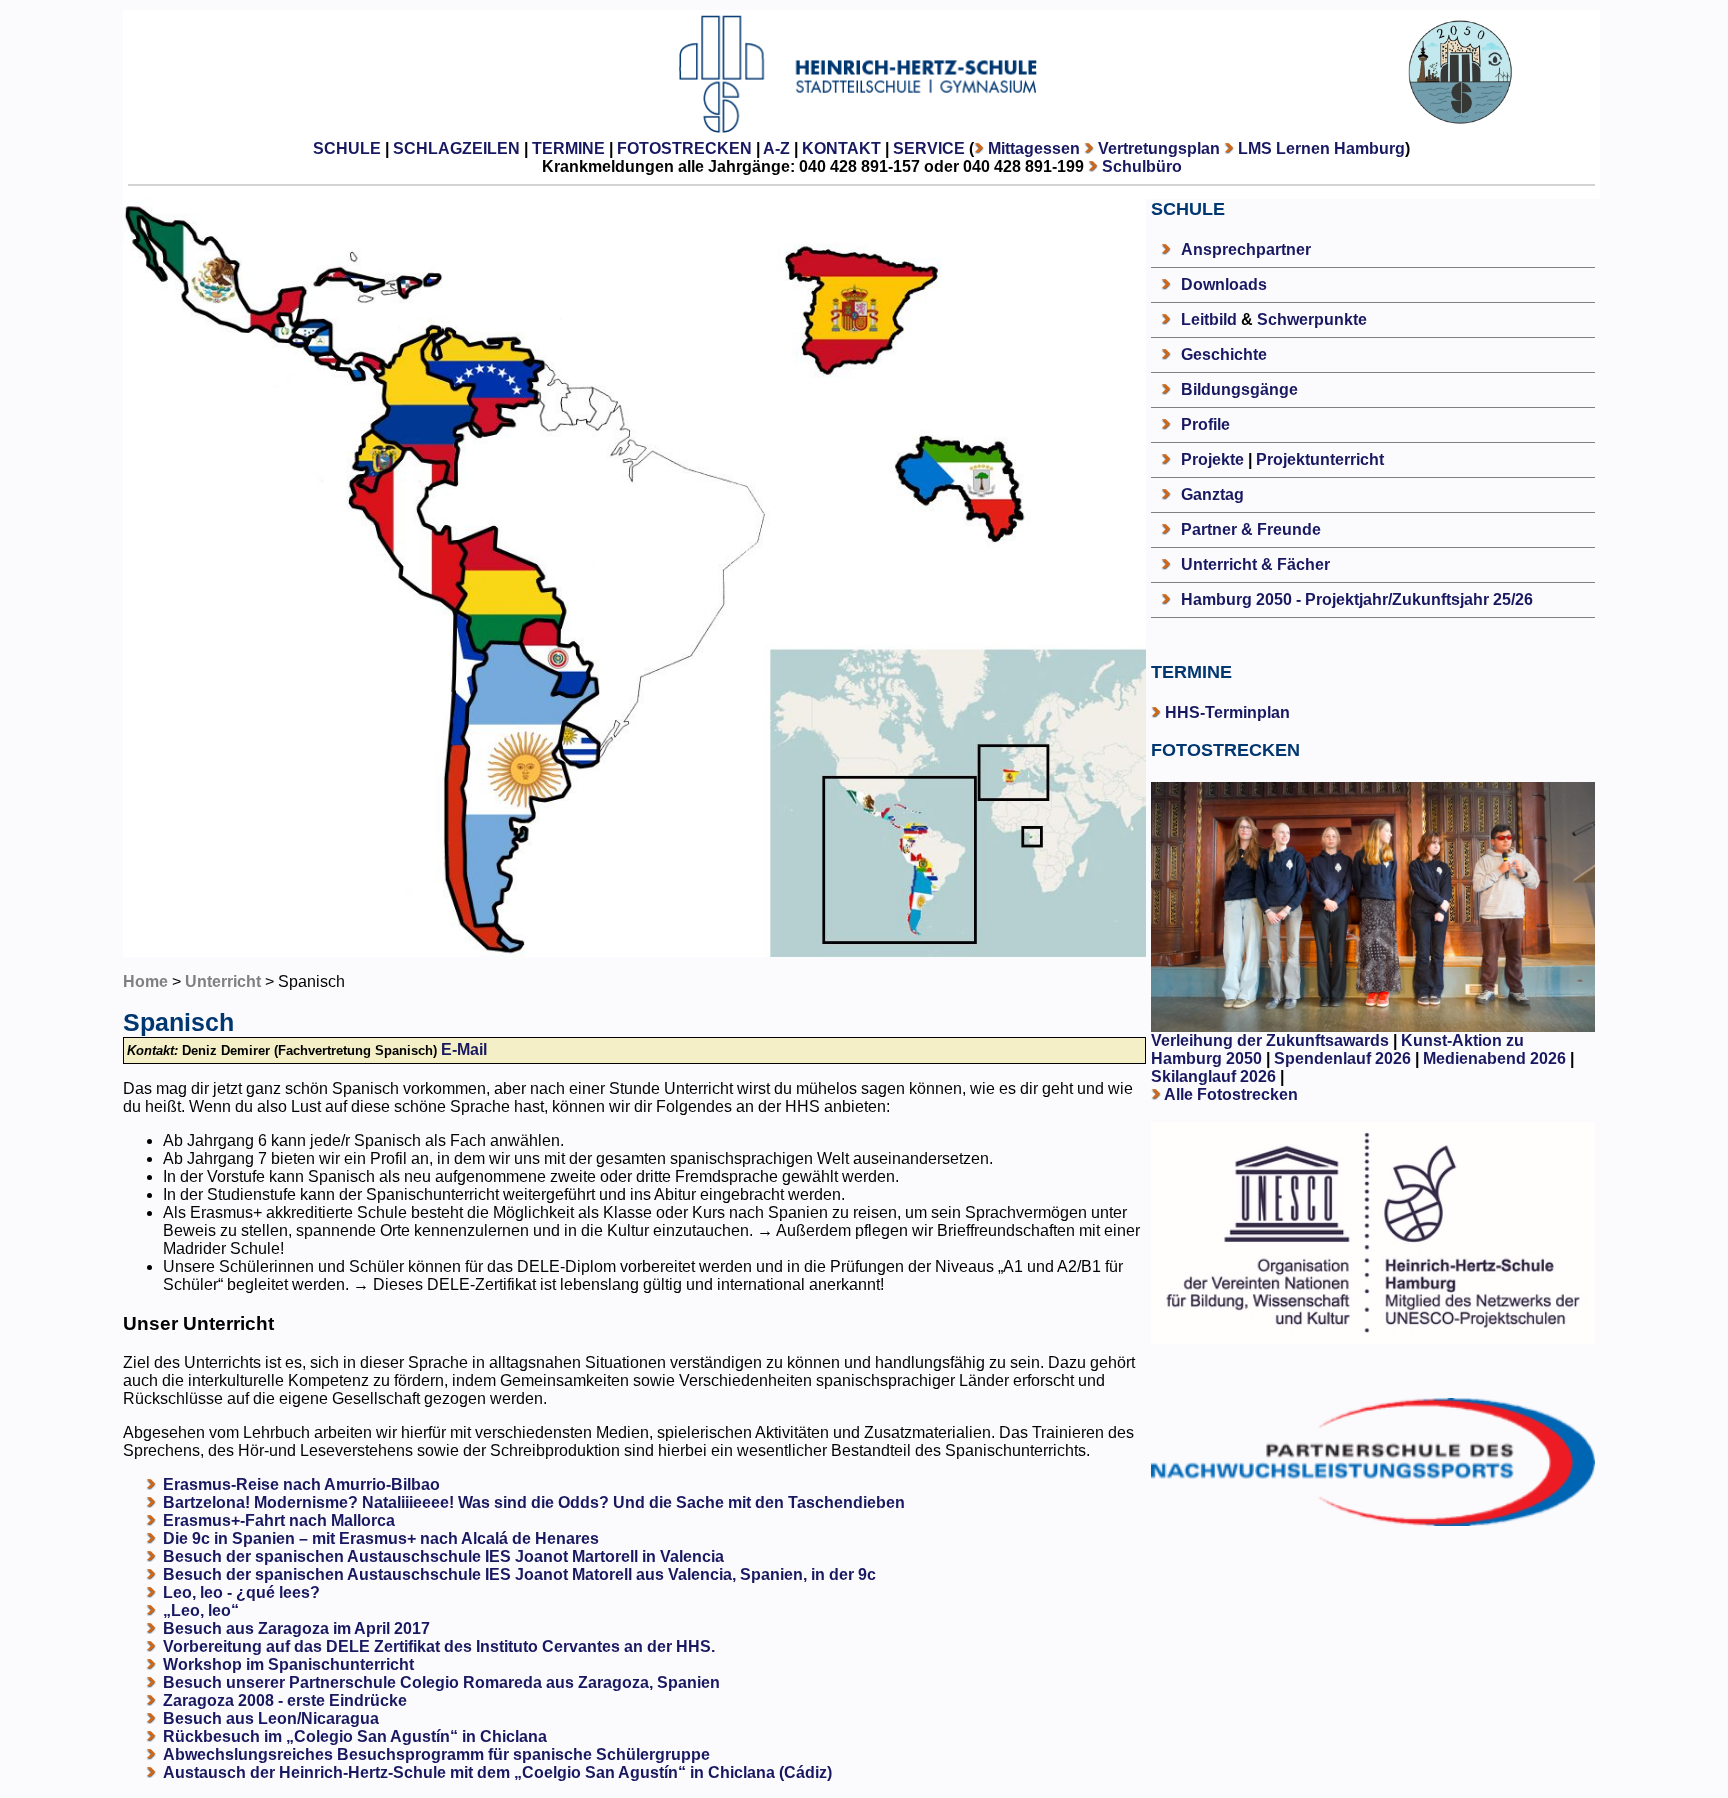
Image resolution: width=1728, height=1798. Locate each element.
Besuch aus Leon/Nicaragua (271, 1718)
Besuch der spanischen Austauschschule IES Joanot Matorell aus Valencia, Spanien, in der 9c (519, 1574)
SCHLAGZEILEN (456, 148)
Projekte (1212, 459)
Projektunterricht (1320, 459)
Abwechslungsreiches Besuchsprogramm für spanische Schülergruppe (436, 1754)
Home (145, 981)
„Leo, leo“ (201, 1610)
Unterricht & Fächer (1255, 564)
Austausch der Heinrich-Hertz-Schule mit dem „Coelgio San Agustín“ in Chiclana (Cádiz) (497, 1772)
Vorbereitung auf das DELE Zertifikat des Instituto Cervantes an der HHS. (439, 1646)
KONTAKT (841, 148)
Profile (1205, 424)
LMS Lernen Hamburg (1321, 148)
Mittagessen (1034, 148)
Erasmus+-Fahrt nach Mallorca (279, 1520)
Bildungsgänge (1239, 389)
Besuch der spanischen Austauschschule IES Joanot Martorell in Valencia (443, 1556)
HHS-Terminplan (1227, 712)
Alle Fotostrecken (1231, 1094)
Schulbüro (1142, 166)
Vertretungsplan (1159, 148)
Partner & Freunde (1251, 529)
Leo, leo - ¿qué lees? (241, 1592)
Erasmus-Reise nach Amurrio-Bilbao (301, 1484)
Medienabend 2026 (1494, 1058)
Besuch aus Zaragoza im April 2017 (296, 1628)
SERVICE (929, 148)
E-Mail (464, 1049)
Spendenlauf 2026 (1342, 1058)
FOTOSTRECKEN (684, 148)
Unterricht (223, 981)
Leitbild (1209, 319)
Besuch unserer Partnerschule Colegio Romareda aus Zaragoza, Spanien (441, 1682)
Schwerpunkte (1312, 319)
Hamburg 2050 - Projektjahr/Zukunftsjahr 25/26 (1357, 599)
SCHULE (347, 148)
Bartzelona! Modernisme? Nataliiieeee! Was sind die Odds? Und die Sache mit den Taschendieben (534, 1502)
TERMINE (568, 148)
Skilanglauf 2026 (1213, 1076)
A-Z (776, 148)
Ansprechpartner (1246, 249)
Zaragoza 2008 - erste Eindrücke (285, 1700)
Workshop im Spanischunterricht (288, 1664)
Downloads (1224, 284)
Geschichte (1224, 354)
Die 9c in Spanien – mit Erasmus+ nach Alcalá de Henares (381, 1538)
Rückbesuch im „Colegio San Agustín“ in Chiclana (355, 1736)
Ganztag (1212, 494)
